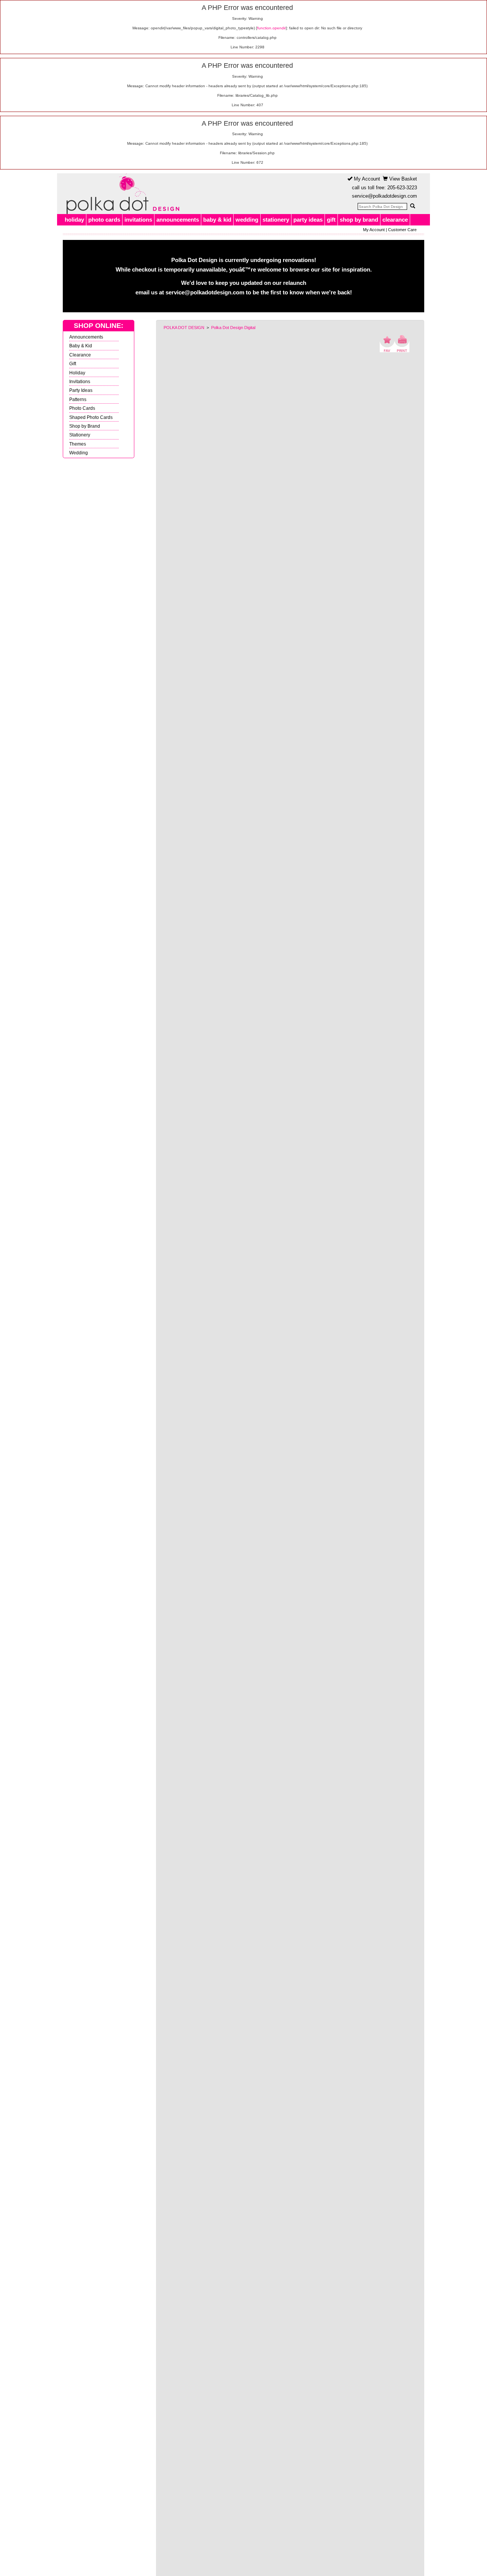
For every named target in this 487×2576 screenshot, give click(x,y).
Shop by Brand (85, 426)
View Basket (402, 179)
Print (402, 344)
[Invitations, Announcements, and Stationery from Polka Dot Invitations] (121, 194)
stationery (276, 220)
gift (331, 220)
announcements (178, 220)
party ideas (308, 220)
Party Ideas (81, 390)
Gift (73, 364)
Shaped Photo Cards (91, 417)
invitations (138, 220)
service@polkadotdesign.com (384, 196)
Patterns (78, 399)
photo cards (104, 220)
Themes (78, 444)
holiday (74, 220)
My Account (366, 179)
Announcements (86, 337)
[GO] (412, 206)
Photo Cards (82, 408)
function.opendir (271, 28)
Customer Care (402, 230)
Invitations (80, 381)
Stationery (80, 435)
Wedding (79, 453)
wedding (247, 220)
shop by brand (359, 220)
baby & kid (217, 220)
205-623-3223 (402, 188)
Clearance (80, 355)
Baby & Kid (81, 346)
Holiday (77, 373)
